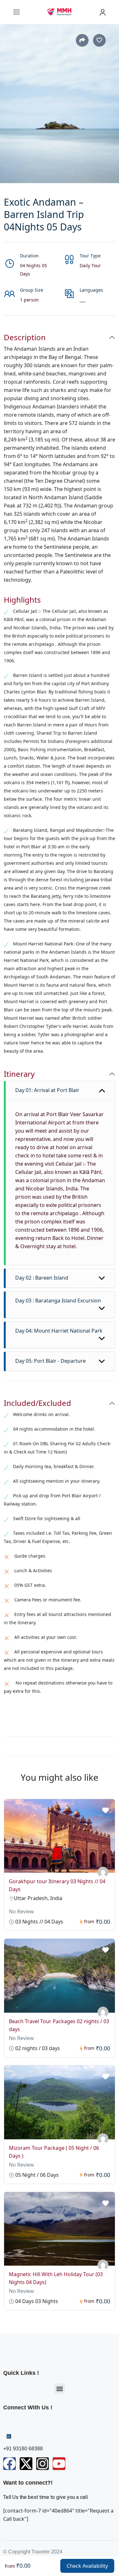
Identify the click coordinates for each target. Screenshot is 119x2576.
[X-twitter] (26, 2464)
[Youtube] (59, 2464)
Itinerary (19, 1074)
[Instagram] (43, 2464)
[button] (60, 2389)
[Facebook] (10, 2464)
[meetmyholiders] (103, 1872)
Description (25, 338)
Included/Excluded (37, 1403)
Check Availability (87, 2566)
